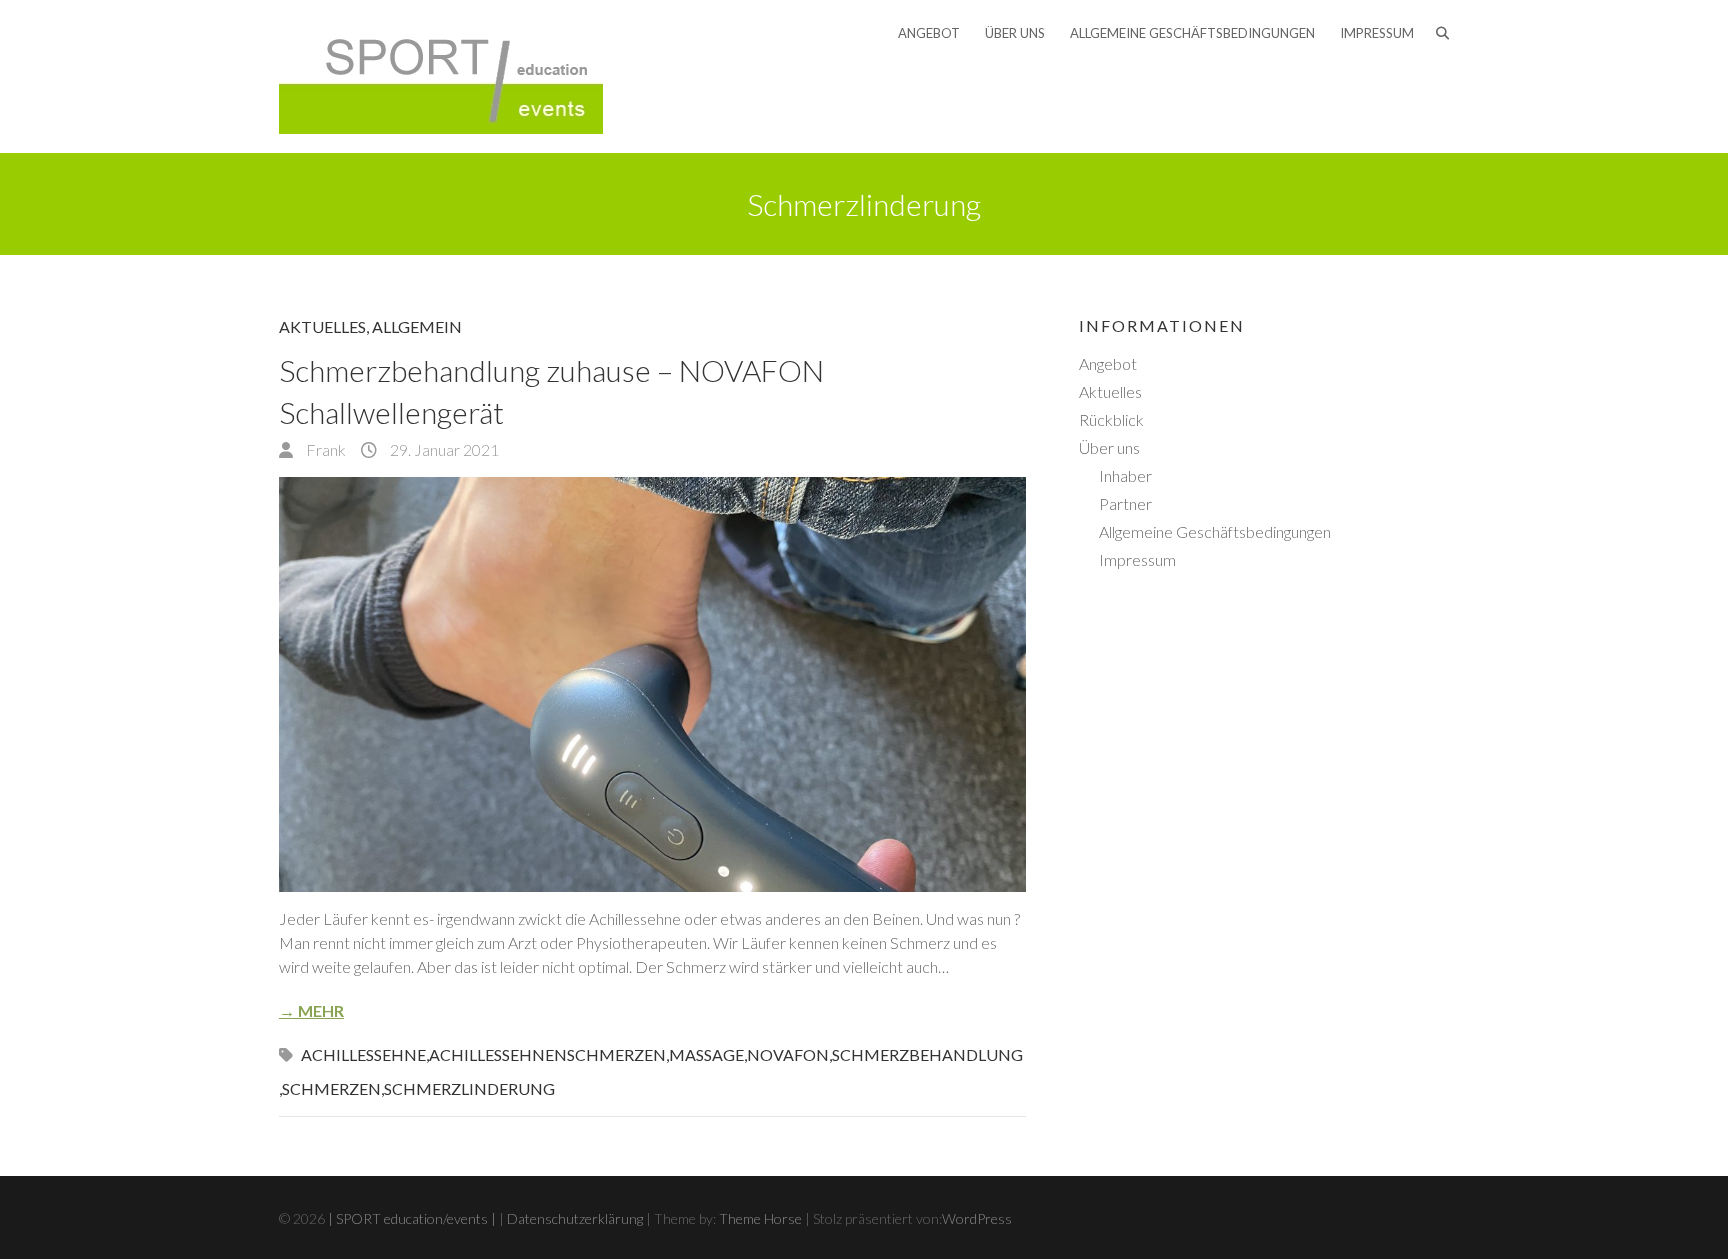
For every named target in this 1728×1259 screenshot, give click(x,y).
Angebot (929, 33)
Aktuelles (322, 326)
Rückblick (1111, 419)
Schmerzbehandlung (927, 1054)
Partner (1125, 503)
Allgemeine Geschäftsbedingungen (1192, 33)
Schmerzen (331, 1088)
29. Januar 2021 (443, 449)
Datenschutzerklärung (575, 1218)
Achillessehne (363, 1054)
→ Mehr (311, 1010)
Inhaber (1125, 475)
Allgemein (417, 326)
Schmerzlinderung (469, 1088)
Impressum (1377, 33)
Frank (324, 449)
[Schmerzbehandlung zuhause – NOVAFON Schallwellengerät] (652, 684)
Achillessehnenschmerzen (547, 1054)
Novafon (788, 1054)
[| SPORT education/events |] (441, 76)
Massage (706, 1054)
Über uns (1015, 33)
